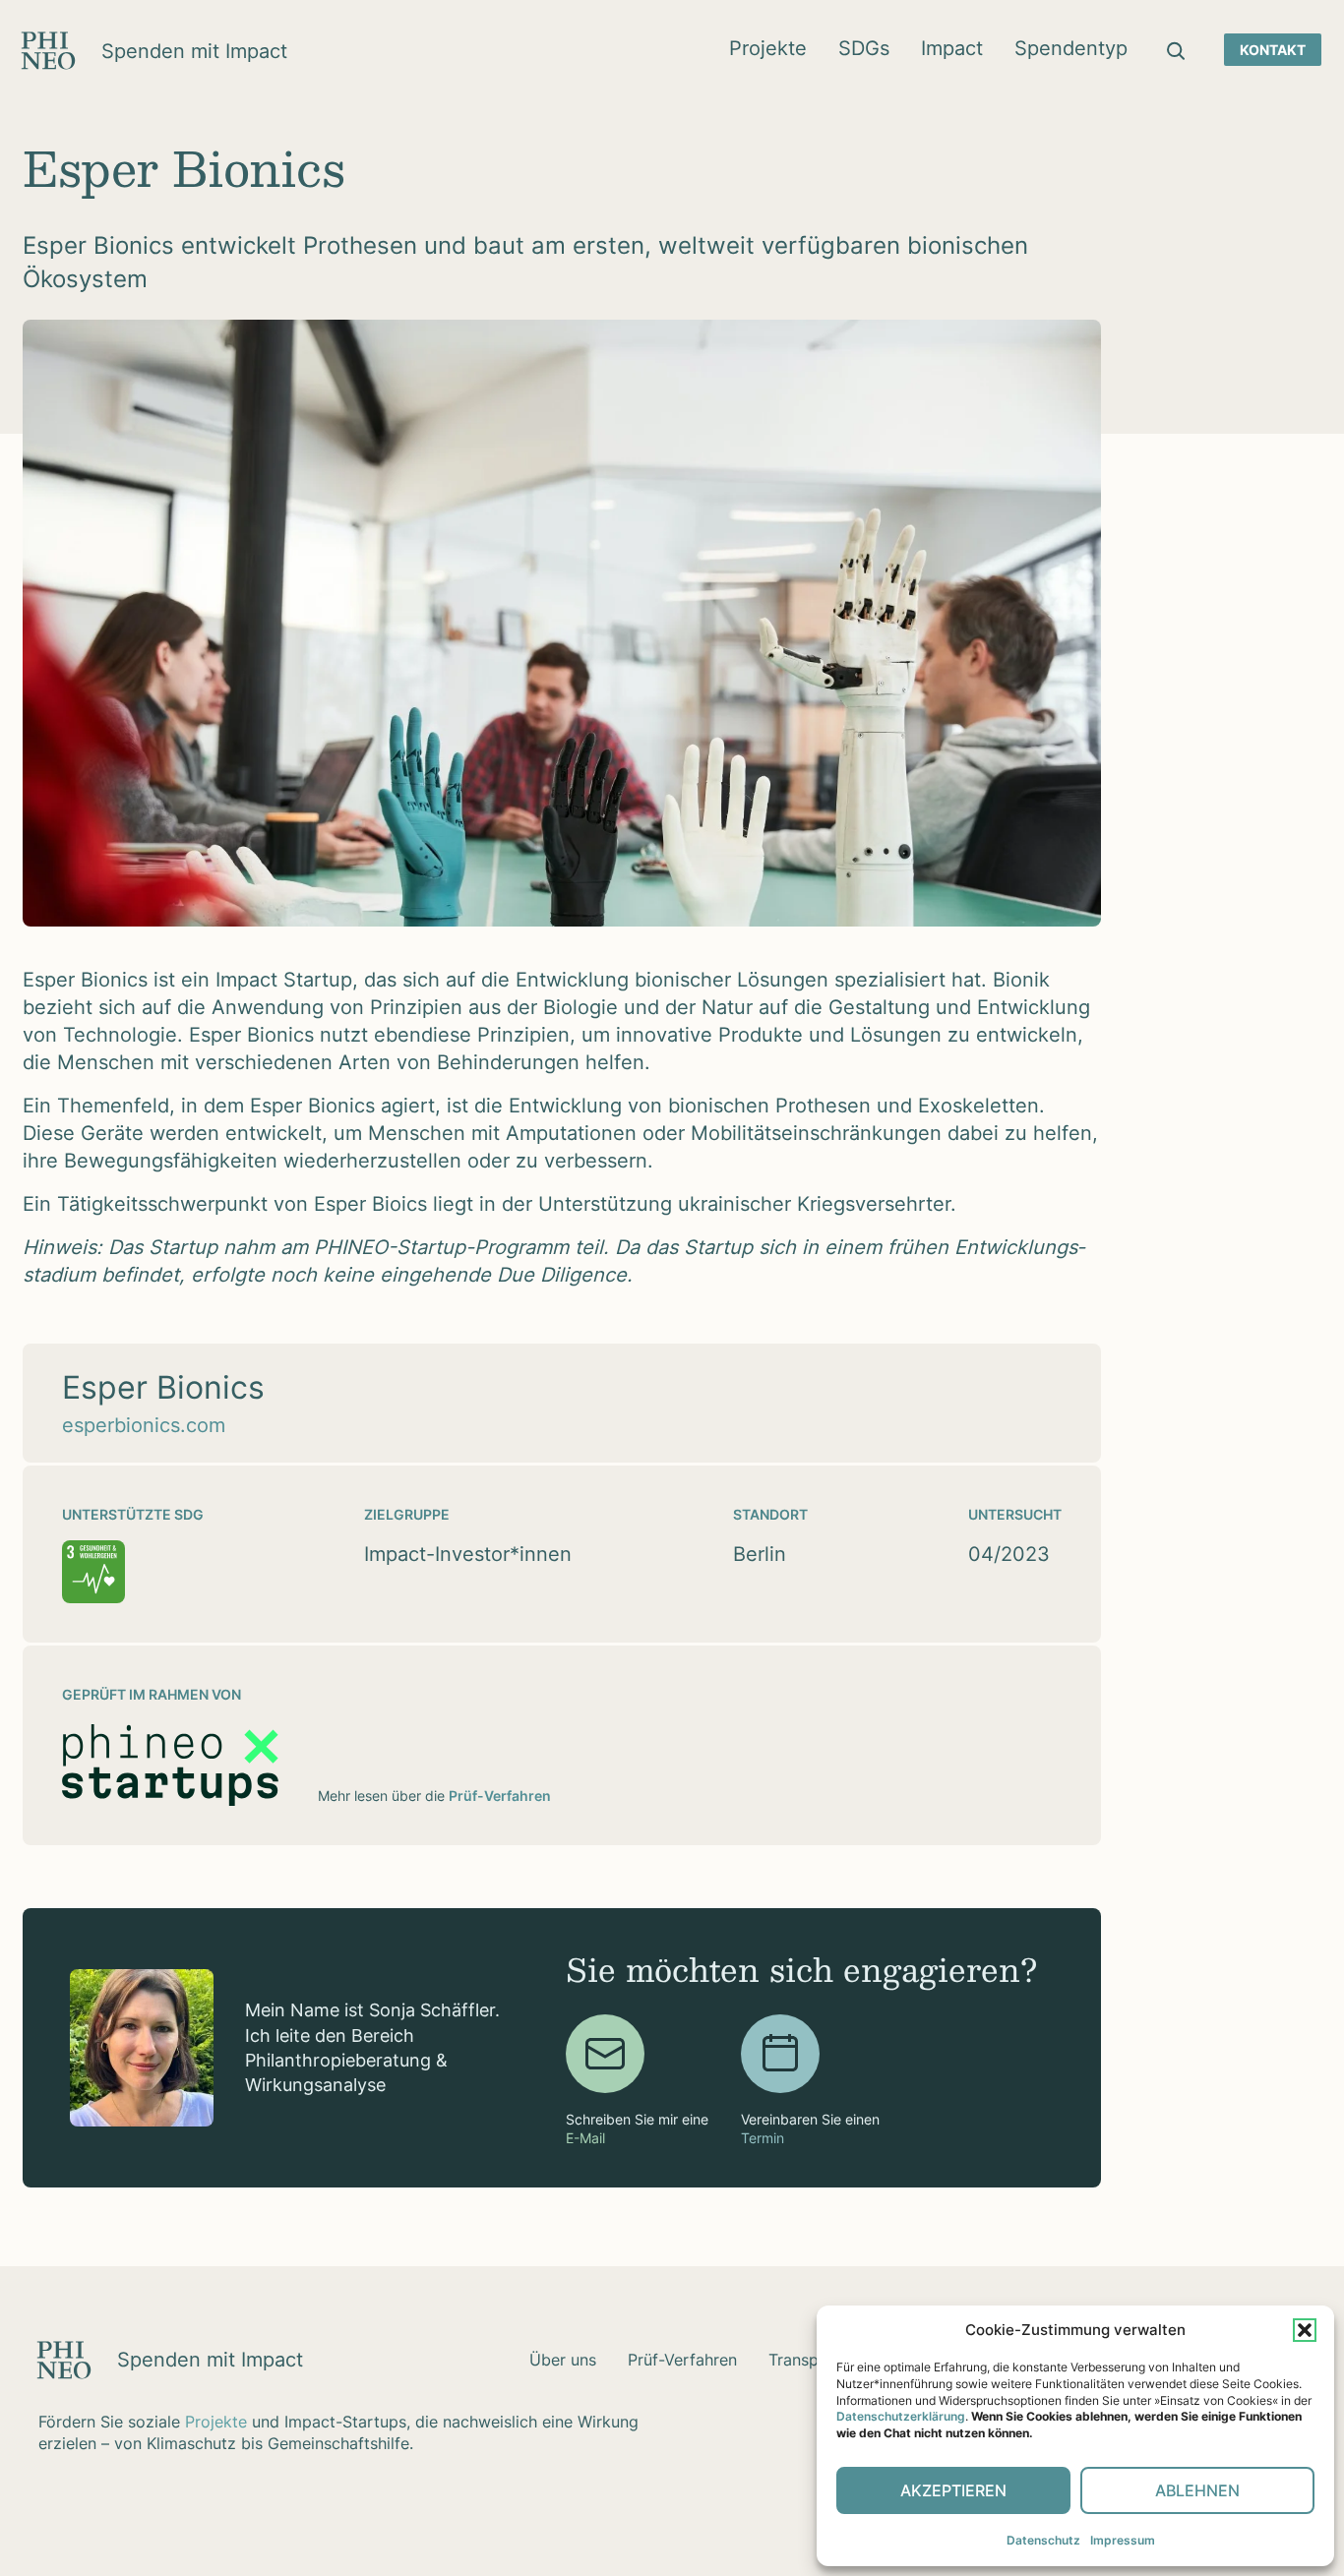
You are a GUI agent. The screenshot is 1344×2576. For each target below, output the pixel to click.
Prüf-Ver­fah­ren (682, 2360)
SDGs (864, 48)
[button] (1305, 2330)
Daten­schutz (1043, 2540)
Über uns (563, 2360)
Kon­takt (1273, 50)
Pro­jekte (768, 48)
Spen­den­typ (1071, 48)
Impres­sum (1123, 2540)
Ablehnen (1197, 2490)
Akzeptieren (953, 2490)
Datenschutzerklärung (901, 2416)
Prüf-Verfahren (500, 1796)
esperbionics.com (144, 1425)
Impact (952, 48)
